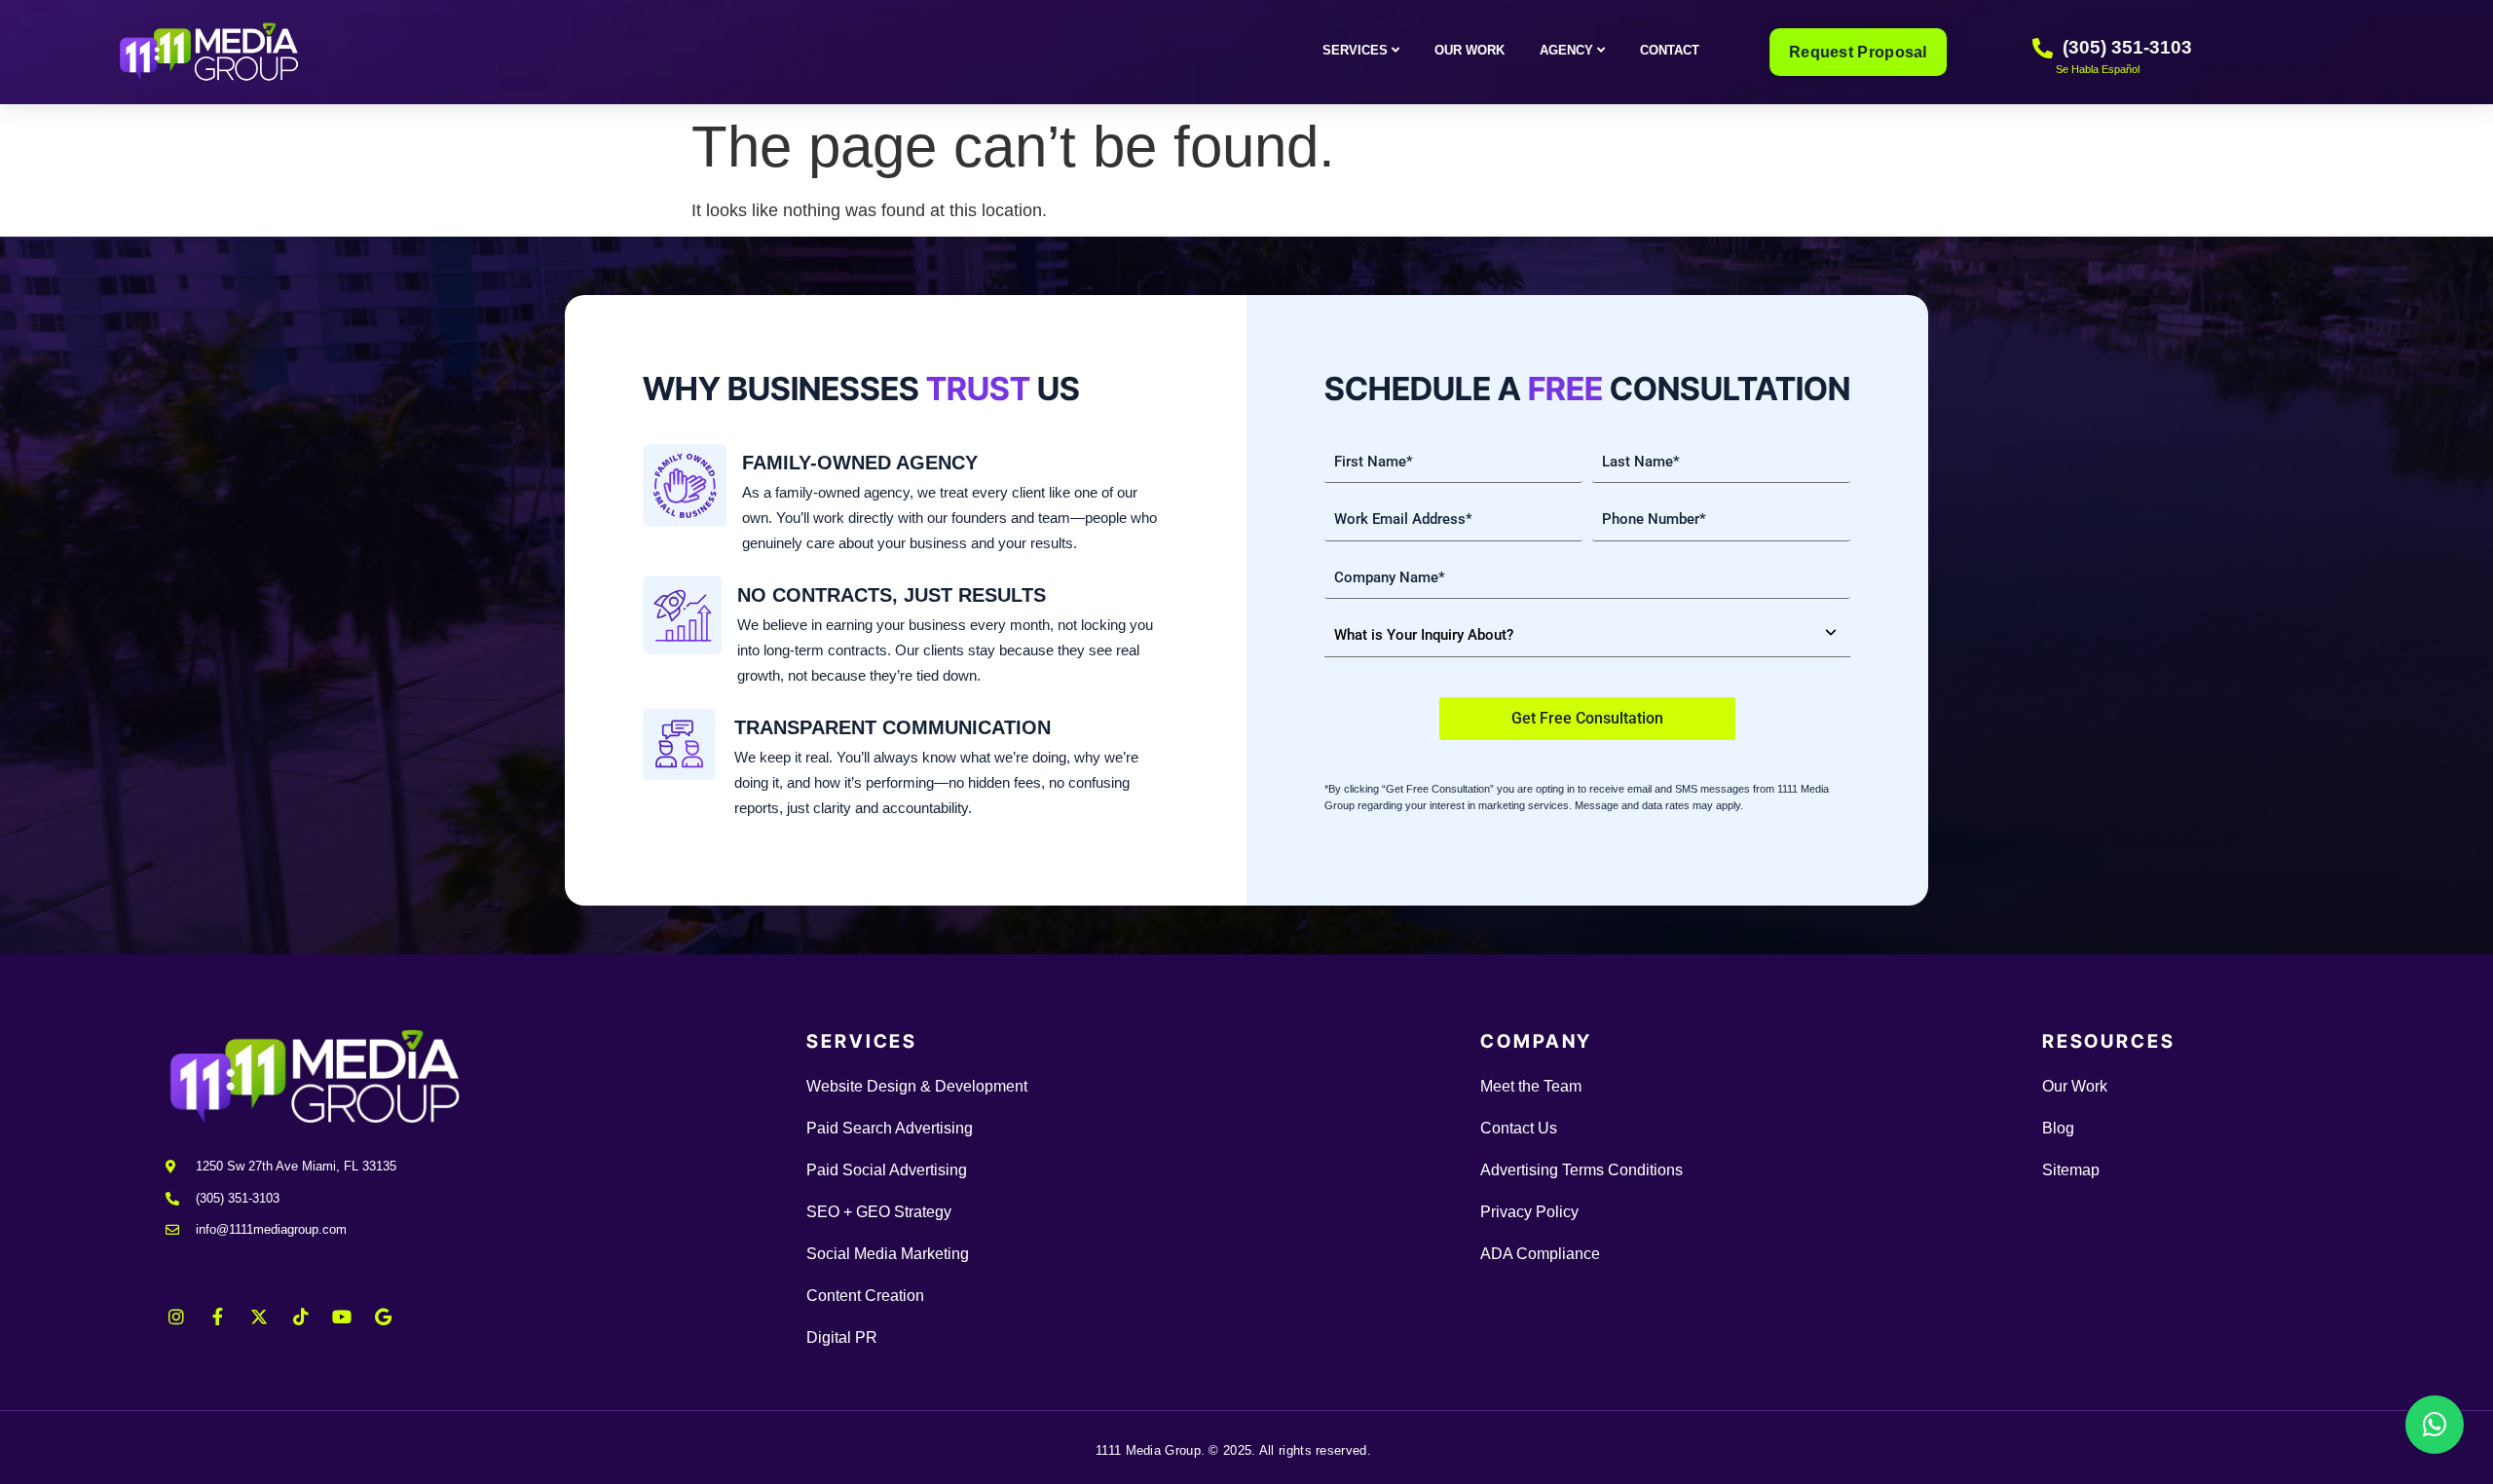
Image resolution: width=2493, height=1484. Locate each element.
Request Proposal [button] (1859, 52)
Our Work (1470, 50)
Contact (1670, 50)
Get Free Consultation (1587, 718)
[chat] (2435, 1425)
